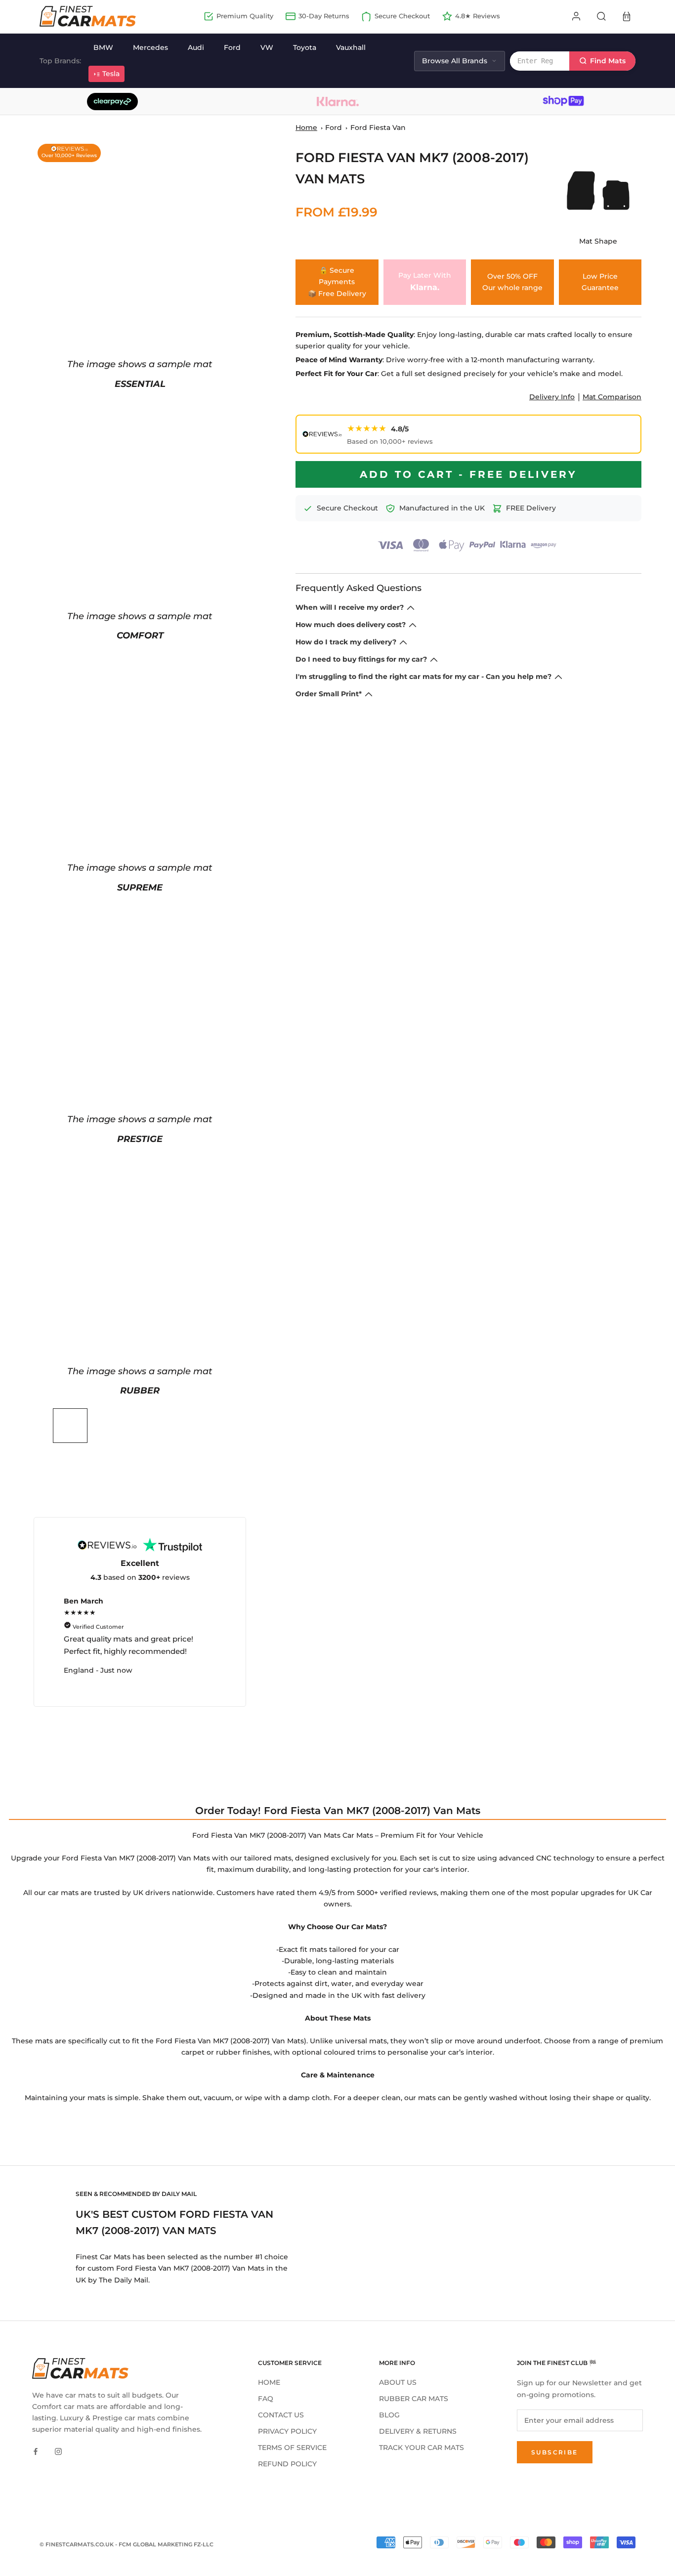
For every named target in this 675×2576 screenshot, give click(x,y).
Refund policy (287, 2464)
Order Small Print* (329, 694)
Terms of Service (292, 2448)
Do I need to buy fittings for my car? (361, 659)
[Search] (601, 16)
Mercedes (150, 47)
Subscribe (555, 2452)
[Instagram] (58, 2451)
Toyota (305, 47)
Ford (232, 47)
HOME (269, 2382)
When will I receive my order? (350, 607)
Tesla (111, 74)
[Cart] (627, 16)
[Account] (576, 16)
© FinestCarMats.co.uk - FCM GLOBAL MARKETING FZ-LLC (127, 2544)
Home (306, 127)
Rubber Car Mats (414, 2399)
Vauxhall (351, 47)
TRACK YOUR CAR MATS (422, 2448)
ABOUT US (398, 2382)
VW (267, 47)
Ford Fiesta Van (378, 127)
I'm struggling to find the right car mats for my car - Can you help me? (423, 676)
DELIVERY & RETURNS (418, 2431)
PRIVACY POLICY (287, 2431)
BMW (103, 47)
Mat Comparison (612, 397)
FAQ (266, 2399)
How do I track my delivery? (346, 642)
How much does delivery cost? (351, 625)
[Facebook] (36, 2451)
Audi (196, 47)
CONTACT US (281, 2415)
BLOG (389, 2415)
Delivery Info (552, 397)
